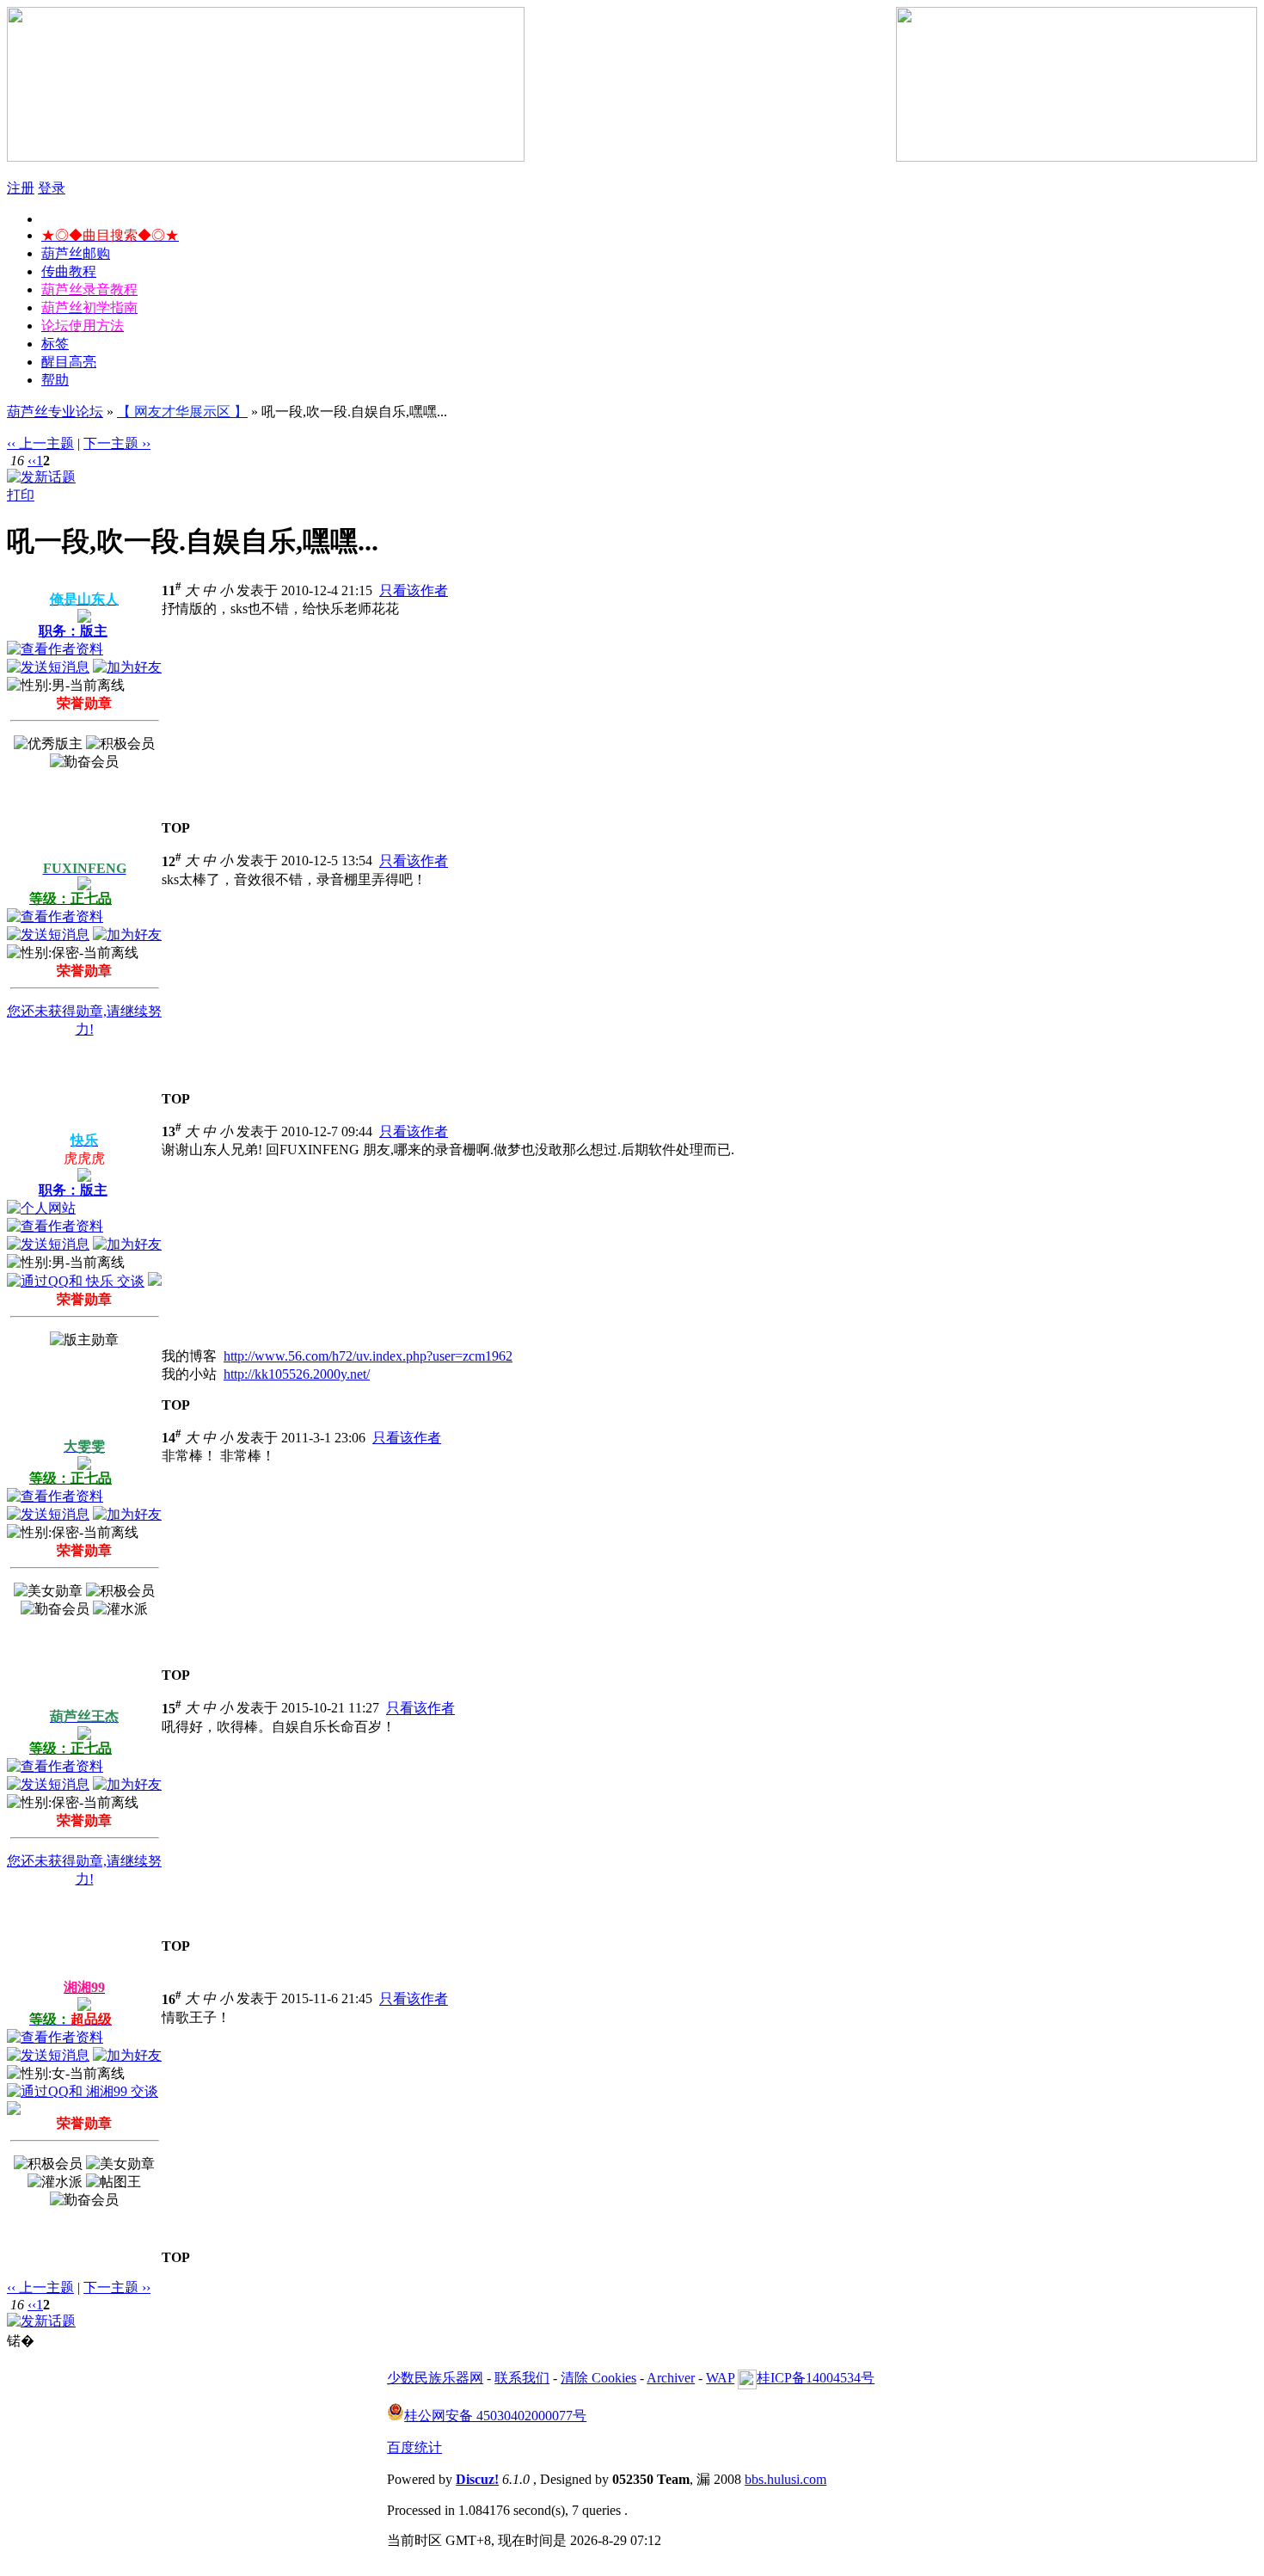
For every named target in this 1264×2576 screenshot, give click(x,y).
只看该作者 (414, 590)
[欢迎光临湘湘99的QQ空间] (14, 2110)
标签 (55, 344)
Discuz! (477, 2479)
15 (172, 1709)
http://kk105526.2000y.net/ (297, 1374)
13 (172, 1131)
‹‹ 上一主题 (40, 443)
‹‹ (32, 461)
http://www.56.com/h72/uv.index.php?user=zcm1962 (368, 1356)
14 (172, 1438)
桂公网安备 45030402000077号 (495, 2416)
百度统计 (414, 2447)
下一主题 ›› (117, 443)
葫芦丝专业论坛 (55, 412)
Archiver (671, 2378)
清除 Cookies (598, 2378)
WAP (720, 2378)
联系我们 (522, 2378)
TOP (176, 828)
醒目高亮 (69, 362)
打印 (21, 495)
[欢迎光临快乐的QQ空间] (155, 1281)
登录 (52, 188)
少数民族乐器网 (435, 2378)
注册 (21, 188)
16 (172, 1999)
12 (172, 861)
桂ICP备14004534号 (816, 2378)
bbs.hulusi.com (785, 2479)
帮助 (55, 380)
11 (172, 590)
